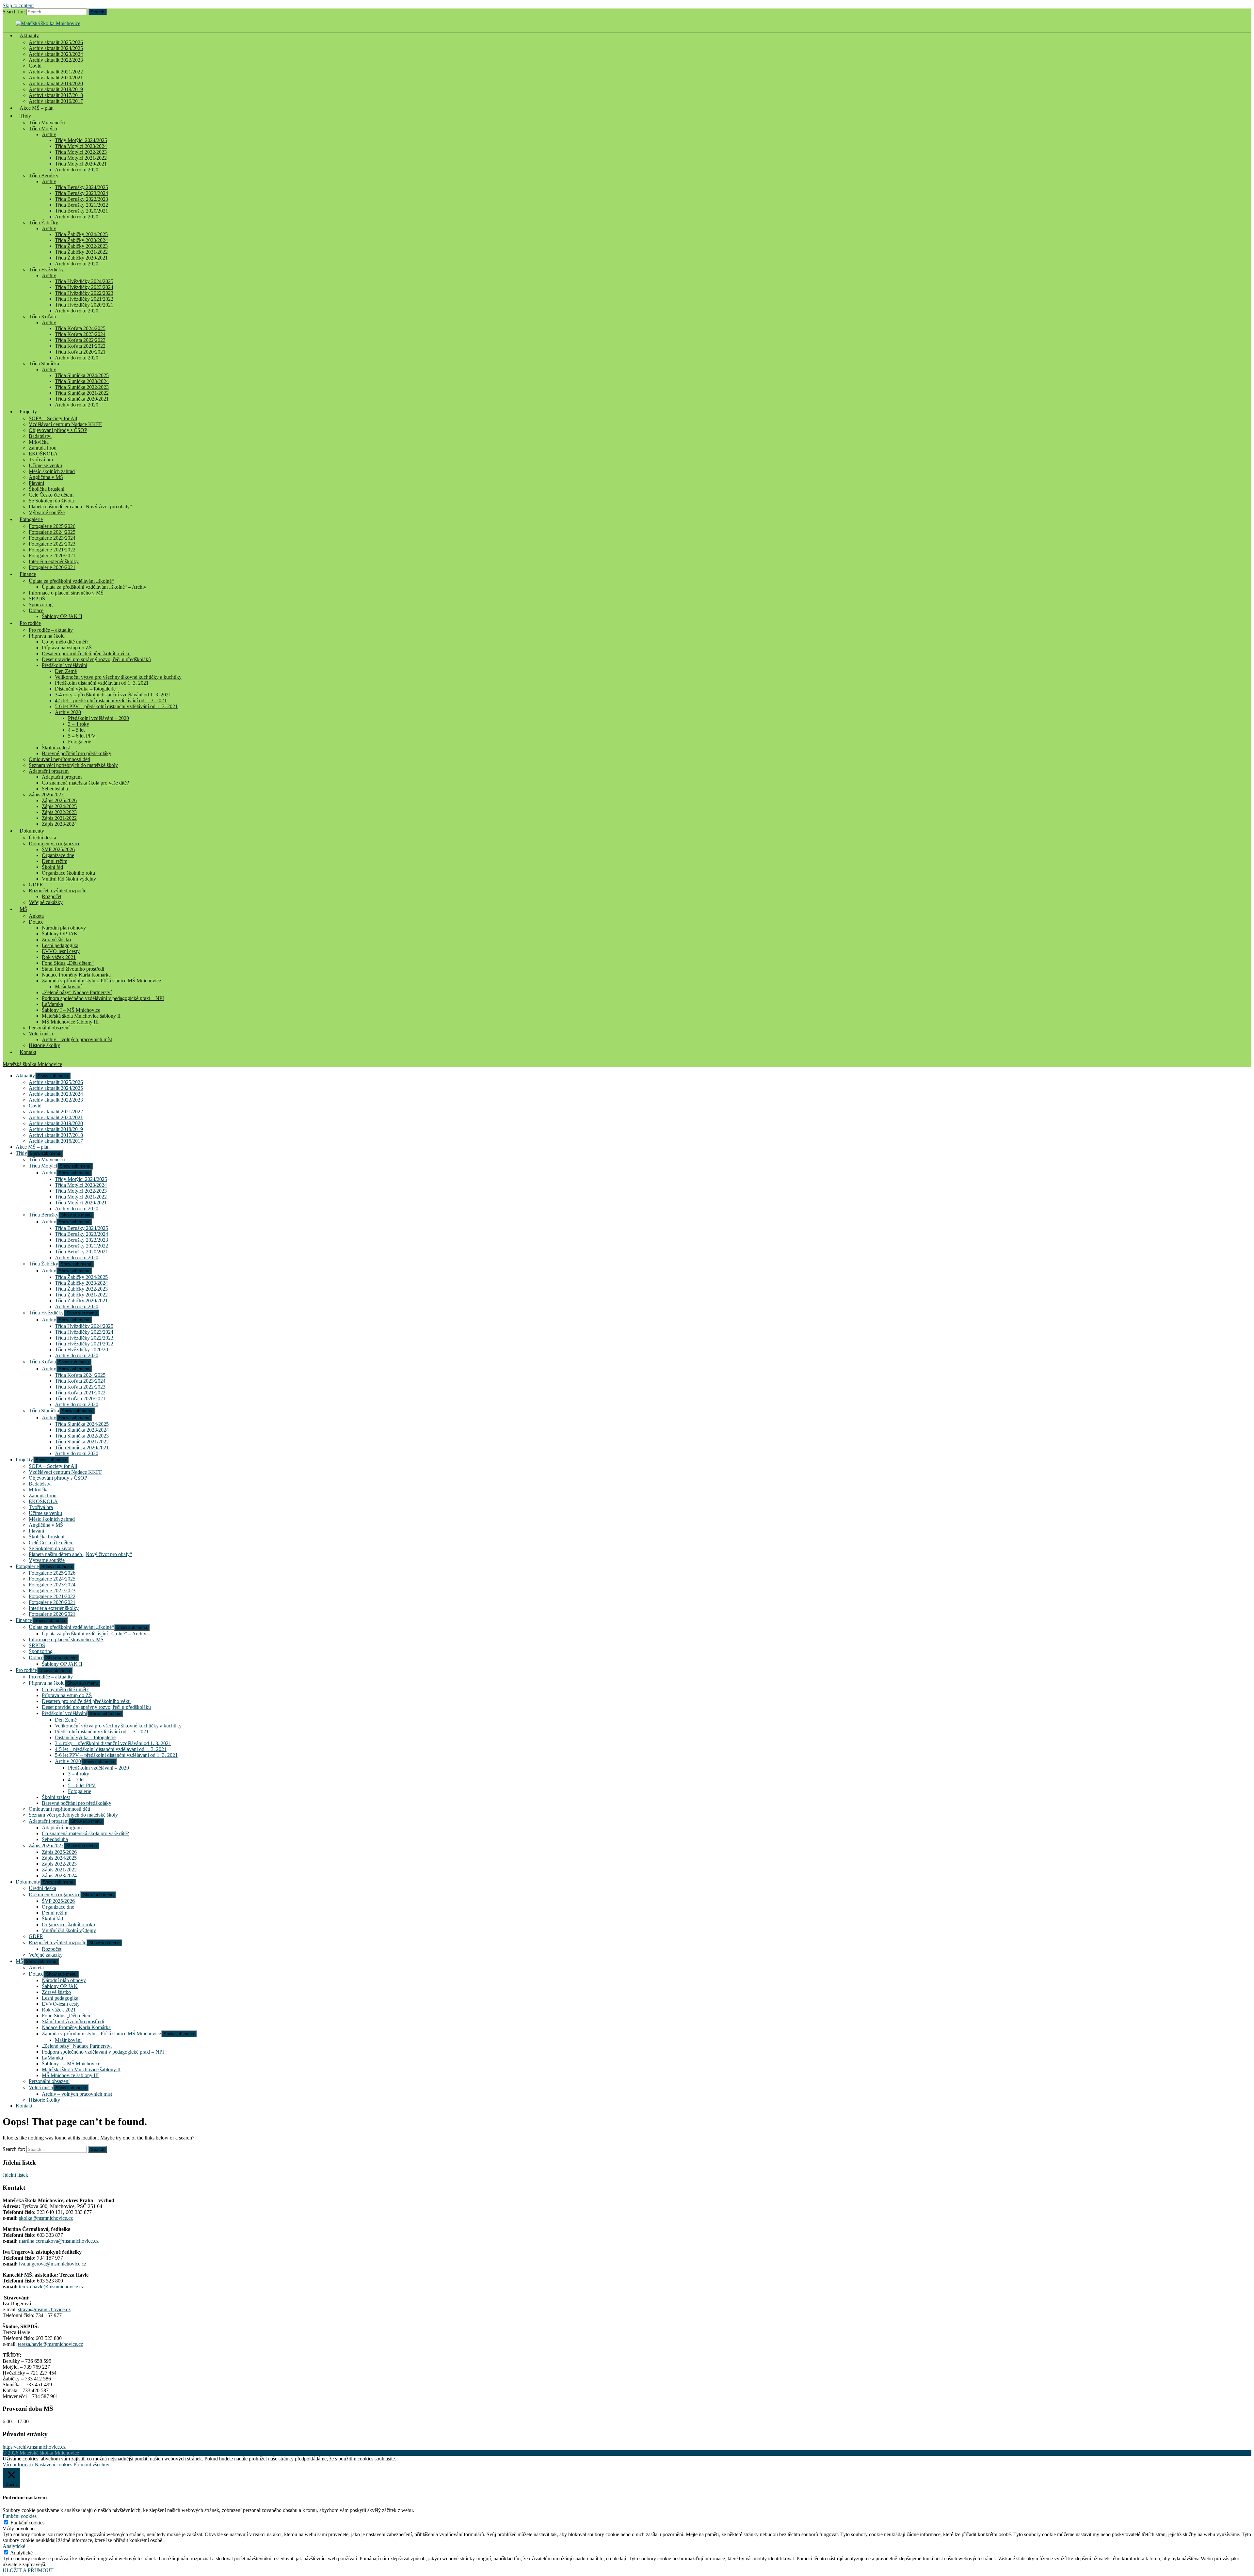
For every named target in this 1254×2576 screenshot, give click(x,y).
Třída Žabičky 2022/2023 (81, 246)
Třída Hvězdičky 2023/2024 (84, 287)
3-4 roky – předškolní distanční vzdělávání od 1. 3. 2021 (113, 695)
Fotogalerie (31, 519)
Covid (35, 66)
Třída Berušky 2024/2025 (81, 187)
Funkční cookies (27, 2523)
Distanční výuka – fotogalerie (85, 689)
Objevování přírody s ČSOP (58, 430)
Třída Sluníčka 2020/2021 (82, 399)
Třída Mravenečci (47, 123)
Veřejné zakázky (46, 902)
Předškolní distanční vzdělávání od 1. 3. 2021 (102, 683)
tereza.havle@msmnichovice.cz (51, 2287)
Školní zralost (56, 747)
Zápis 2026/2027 (46, 795)
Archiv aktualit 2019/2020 (56, 83)
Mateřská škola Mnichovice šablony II (81, 1016)
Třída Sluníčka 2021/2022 (82, 393)
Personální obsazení (49, 1028)
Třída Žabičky (43, 223)
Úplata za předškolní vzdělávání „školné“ (71, 581)
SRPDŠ (37, 599)
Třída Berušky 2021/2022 (81, 205)
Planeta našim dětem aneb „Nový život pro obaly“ (80, 507)
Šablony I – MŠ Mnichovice (71, 1010)
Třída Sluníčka (44, 364)
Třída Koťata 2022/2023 (80, 340)
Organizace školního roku (68, 873)
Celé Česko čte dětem (51, 495)
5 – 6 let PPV (82, 736)
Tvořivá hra (41, 460)
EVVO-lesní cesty (61, 951)
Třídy (25, 116)
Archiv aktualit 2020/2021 (56, 78)
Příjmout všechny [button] (91, 2465)
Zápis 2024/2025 (59, 806)
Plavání (36, 483)
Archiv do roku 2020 (77, 170)
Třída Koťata (42, 317)
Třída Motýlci (43, 128)
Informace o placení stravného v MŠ (66, 593)
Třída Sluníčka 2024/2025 (82, 375)
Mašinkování (68, 986)
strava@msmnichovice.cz (44, 2309)
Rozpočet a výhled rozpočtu (58, 890)
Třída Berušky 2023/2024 (81, 193)
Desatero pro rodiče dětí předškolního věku (86, 653)
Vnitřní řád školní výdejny (69, 879)
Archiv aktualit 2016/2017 (56, 1141)
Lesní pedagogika (60, 945)
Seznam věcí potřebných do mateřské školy (73, 765)
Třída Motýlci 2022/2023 (81, 152)
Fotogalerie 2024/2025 (52, 532)
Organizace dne (58, 855)
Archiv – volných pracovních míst (77, 1039)
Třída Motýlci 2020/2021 (81, 164)
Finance (28, 574)
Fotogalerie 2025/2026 (52, 526)
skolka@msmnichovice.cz (46, 2218)
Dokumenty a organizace (55, 843)
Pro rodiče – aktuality (51, 630)
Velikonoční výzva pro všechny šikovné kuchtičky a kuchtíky (118, 677)
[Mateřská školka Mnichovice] (48, 23)
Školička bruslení (47, 489)
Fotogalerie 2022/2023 (52, 544)
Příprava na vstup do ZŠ (67, 648)
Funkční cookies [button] (20, 2516)
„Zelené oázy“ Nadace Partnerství (77, 992)
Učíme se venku (45, 465)
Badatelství (40, 436)
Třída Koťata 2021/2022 (80, 346)
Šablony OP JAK (60, 934)
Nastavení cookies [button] (53, 2465)
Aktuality (29, 35)
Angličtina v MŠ (46, 477)
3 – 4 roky (79, 724)
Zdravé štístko (56, 939)
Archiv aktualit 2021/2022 (56, 72)
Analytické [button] (14, 2546)
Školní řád (52, 867)
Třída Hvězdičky (46, 270)
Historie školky (44, 1045)
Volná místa (41, 1034)
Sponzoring (41, 604)
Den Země (66, 671)
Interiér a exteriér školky (54, 561)
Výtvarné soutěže (47, 512)
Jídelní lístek (15, 2175)
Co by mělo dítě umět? (65, 642)
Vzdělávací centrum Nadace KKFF (65, 424)
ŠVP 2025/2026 (58, 849)
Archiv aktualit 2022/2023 (56, 60)
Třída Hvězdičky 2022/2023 (84, 293)
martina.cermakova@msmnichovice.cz (59, 2241)
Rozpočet (52, 896)
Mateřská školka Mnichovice (32, 1064)
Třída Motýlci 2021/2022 (81, 158)
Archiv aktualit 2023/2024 (56, 54)
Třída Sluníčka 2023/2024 (82, 381)
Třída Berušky (44, 175)
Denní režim (55, 861)
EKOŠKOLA (43, 454)
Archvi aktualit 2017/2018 (56, 95)
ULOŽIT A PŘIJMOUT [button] (28, 2570)
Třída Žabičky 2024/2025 (81, 234)
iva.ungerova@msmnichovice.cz (53, 2264)
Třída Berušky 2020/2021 (81, 211)
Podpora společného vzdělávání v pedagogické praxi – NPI (103, 998)
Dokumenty (32, 831)
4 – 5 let (76, 730)
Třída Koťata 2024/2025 (80, 328)
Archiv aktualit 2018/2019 (56, 89)
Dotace (36, 610)
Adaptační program (49, 771)
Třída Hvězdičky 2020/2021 (84, 305)
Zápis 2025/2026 (59, 800)
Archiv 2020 (68, 712)
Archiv (49, 134)
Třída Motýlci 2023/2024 (81, 146)
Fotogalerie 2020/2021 (52, 556)
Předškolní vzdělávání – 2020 (98, 718)
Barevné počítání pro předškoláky (77, 753)
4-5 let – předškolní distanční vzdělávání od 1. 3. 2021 (111, 700)
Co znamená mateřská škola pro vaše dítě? (85, 783)
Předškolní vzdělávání (64, 665)
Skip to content (18, 5)
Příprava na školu (47, 636)
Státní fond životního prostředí (73, 969)
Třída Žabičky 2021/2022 (81, 252)
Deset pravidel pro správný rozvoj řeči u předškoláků (96, 659)
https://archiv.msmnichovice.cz (34, 2447)
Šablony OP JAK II (62, 616)
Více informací (18, 2465)
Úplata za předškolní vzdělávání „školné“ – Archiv (94, 587)
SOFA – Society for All (53, 418)
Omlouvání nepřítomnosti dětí (59, 759)
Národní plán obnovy (64, 928)
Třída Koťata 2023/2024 (80, 334)
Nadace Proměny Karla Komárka (76, 975)
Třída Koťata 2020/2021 (80, 352)
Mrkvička (39, 442)
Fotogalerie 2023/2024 (52, 538)
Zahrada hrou (43, 448)
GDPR (36, 885)
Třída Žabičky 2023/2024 (81, 240)
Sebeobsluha (55, 789)
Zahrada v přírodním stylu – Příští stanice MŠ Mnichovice (101, 981)
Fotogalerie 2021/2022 (52, 550)
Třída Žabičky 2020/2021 (81, 258)
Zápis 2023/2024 (59, 824)
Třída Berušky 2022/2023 (81, 199)
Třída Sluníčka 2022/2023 (82, 387)
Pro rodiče (30, 623)
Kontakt (28, 1052)
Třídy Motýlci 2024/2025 (81, 140)
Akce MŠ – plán (37, 108)
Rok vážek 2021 (59, 957)
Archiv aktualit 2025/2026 (56, 42)
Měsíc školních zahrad (52, 471)
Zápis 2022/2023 (59, 812)
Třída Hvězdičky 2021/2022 (84, 299)
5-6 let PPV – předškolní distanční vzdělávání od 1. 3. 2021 (116, 706)
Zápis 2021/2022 (59, 818)
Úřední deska (42, 838)
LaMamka (52, 1004)
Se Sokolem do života (51, 501)
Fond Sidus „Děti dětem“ (68, 963)
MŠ (23, 909)
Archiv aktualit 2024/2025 (56, 48)
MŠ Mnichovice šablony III (70, 1022)
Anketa (36, 916)
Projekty (28, 412)
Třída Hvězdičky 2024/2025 (84, 281)
